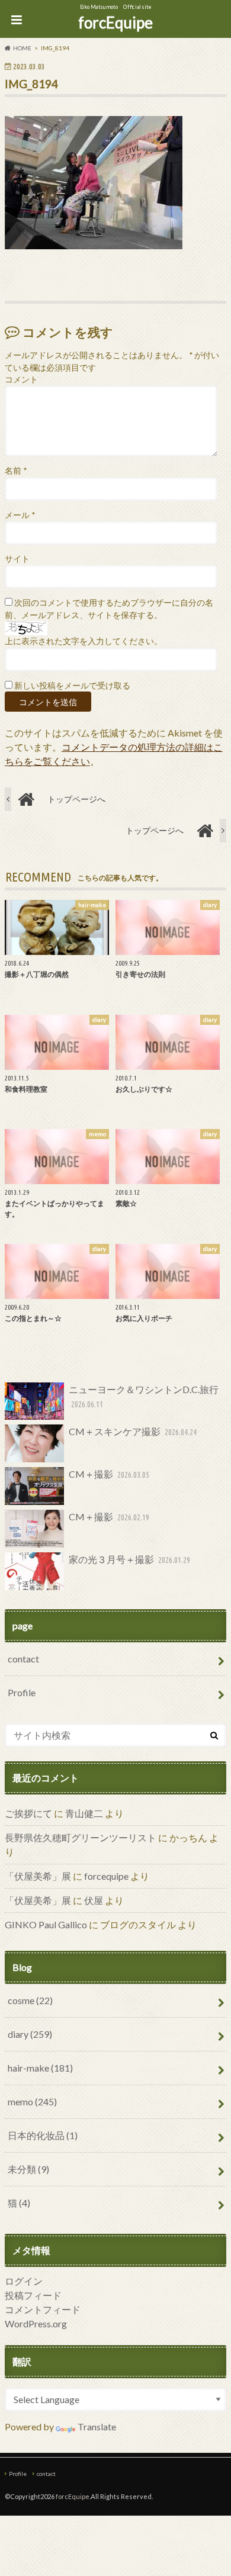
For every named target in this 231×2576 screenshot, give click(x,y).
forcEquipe (115, 22)
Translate (97, 2427)
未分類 (28, 2169)
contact (23, 1659)
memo (32, 2101)
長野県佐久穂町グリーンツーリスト (81, 1837)
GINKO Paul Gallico (46, 1924)
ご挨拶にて (28, 1813)
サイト (17, 559)
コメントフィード (43, 2309)
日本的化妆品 (43, 2135)
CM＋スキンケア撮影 (133, 1431)
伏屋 (94, 1900)
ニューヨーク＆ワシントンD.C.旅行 (144, 1396)
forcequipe (106, 1876)
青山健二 (84, 1813)
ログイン (24, 2281)
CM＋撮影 (109, 1474)
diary (30, 2034)
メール (20, 515)
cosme (30, 2000)
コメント (21, 380)
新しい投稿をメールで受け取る (72, 686)
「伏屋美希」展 (38, 1876)
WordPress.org (36, 2323)
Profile (22, 1692)
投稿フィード (33, 2295)
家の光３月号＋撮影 (129, 1559)
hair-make (40, 2068)
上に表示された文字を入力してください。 (84, 641)
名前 (16, 471)
